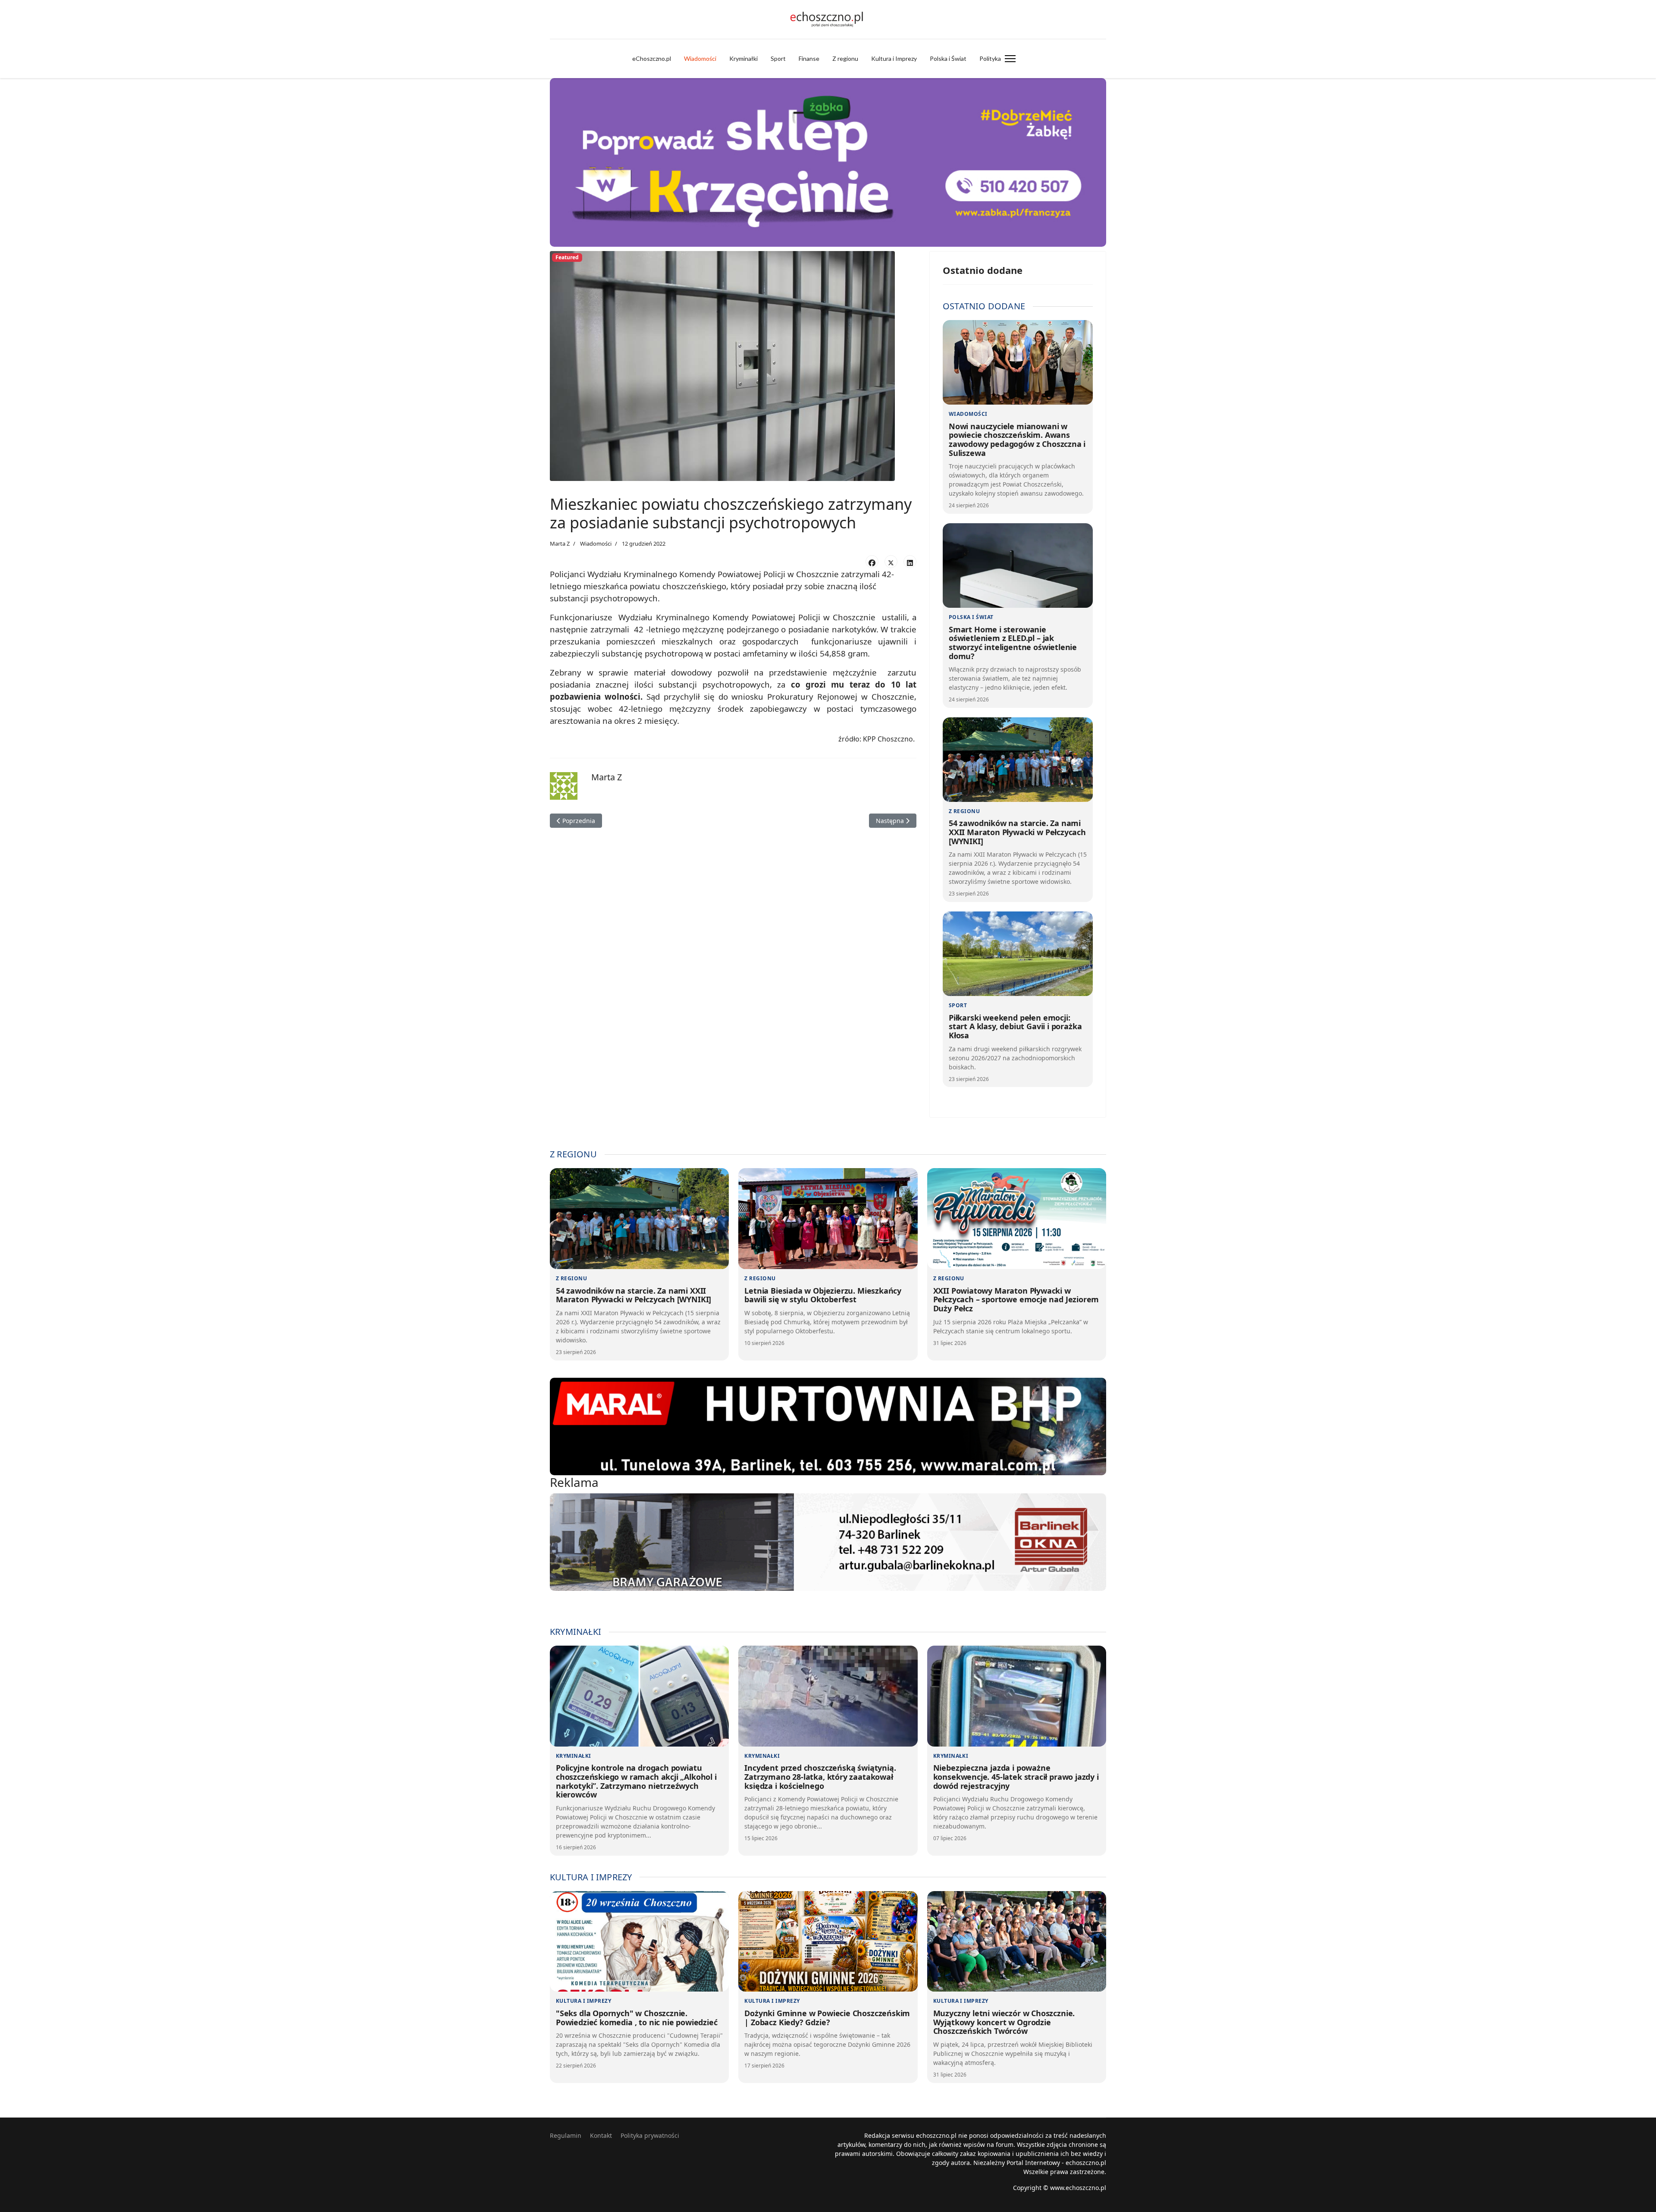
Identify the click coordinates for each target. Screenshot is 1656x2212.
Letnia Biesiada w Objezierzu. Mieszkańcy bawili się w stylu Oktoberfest (823, 1295)
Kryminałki (743, 58)
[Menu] (1010, 59)
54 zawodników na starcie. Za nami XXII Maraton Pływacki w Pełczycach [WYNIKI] (1017, 832)
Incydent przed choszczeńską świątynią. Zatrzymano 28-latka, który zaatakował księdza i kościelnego (820, 1777)
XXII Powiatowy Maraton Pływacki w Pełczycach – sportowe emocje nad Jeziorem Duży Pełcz (1016, 1299)
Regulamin (566, 2135)
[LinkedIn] (910, 562)
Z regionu (845, 58)
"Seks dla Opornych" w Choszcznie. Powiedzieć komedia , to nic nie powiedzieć (637, 2018)
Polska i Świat (948, 58)
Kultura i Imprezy (894, 58)
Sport (778, 58)
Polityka (990, 58)
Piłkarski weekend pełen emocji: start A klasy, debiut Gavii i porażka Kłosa (1015, 1026)
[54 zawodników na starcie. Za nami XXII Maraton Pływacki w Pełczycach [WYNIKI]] (1018, 760)
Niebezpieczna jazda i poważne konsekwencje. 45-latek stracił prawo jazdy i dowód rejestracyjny (1016, 1777)
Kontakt (601, 2135)
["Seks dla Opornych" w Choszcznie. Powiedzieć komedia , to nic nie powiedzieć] (639, 1942)
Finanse (809, 58)
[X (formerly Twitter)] (891, 562)
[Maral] (828, 1426)
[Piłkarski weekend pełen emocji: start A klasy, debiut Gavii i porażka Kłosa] (1018, 954)
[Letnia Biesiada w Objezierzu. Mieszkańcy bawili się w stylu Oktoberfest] (828, 1219)
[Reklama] (828, 1542)
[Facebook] (872, 562)
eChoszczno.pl (652, 58)
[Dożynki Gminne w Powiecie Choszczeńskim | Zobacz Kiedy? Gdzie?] (828, 1942)
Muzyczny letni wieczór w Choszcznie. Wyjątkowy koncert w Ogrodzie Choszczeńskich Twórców (1004, 2022)
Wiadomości (700, 58)
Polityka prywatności (650, 2135)
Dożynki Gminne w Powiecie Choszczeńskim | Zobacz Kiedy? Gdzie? (827, 2018)
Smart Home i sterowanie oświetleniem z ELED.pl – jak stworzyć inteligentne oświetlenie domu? (1013, 643)
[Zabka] (828, 162)
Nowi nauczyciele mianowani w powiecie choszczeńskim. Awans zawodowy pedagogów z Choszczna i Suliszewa (1017, 440)
